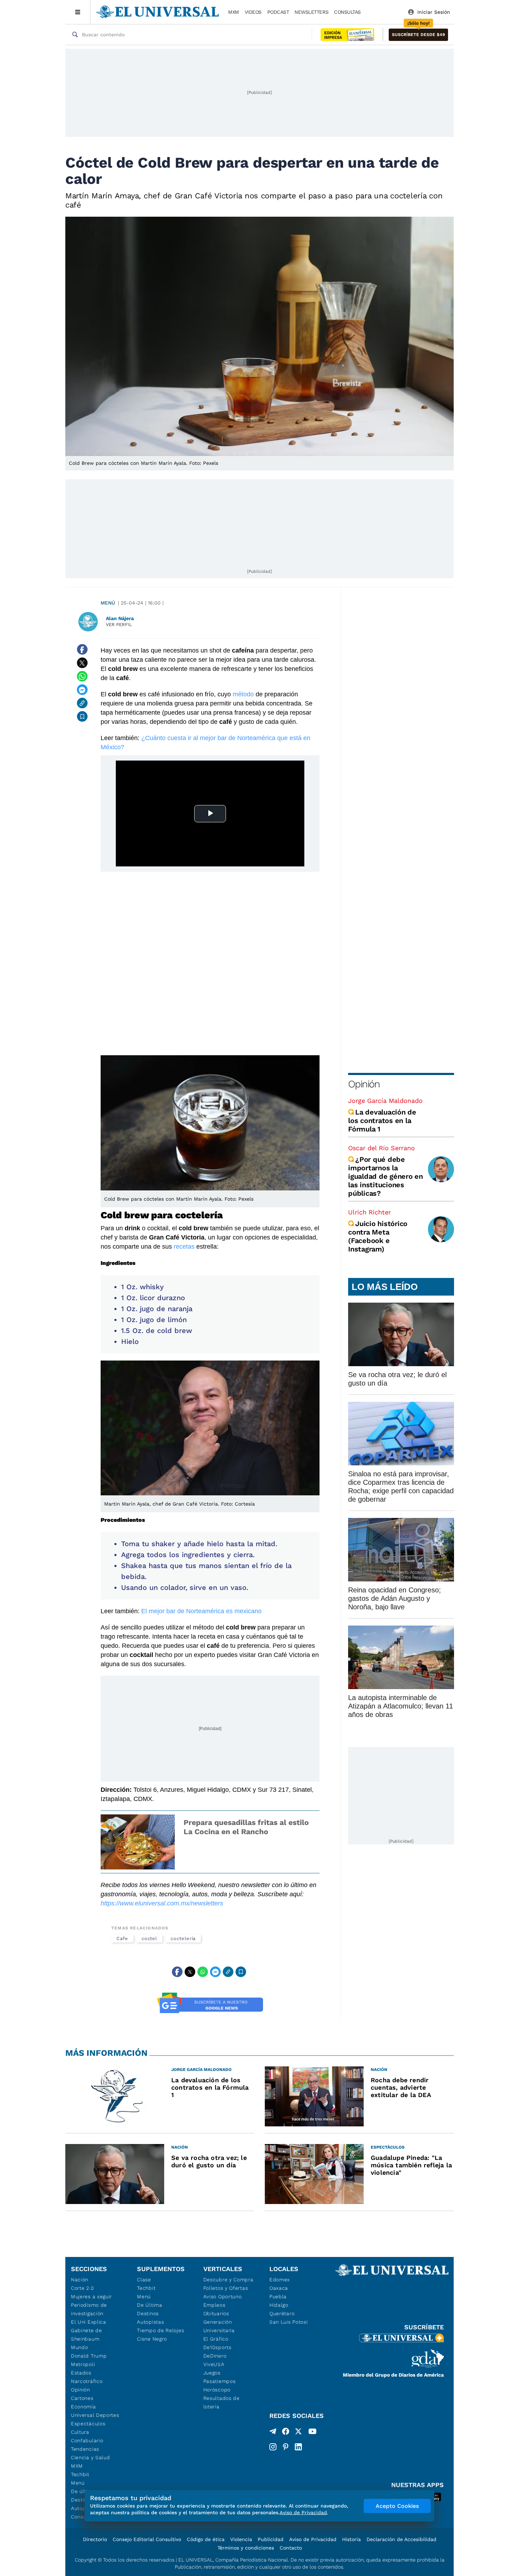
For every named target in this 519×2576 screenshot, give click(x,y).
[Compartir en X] (82, 663)
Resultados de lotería (222, 2402)
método (244, 694)
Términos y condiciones (246, 2548)
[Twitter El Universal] (298, 2433)
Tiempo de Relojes (160, 2330)
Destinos (148, 2313)
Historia (351, 2539)
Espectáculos (88, 2424)
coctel (150, 1938)
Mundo (80, 2347)
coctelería (183, 1938)
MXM (234, 12)
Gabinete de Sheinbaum (86, 2335)
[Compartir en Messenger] (82, 690)
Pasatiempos (220, 2381)
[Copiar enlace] (82, 703)
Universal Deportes (95, 2415)
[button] (418, 35)
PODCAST (278, 12)
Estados (81, 2373)
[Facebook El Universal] (286, 2433)
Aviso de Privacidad (313, 2539)
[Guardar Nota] (82, 716)
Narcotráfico (87, 2381)
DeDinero (215, 2356)
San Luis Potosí (289, 2322)
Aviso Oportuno (223, 2296)
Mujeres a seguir (91, 2296)
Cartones (82, 2398)
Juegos (212, 2373)
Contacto (291, 2548)
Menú (108, 603)
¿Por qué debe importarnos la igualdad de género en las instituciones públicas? (386, 1176)
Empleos (214, 2305)
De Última (150, 2305)
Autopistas (150, 2322)
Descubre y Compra (228, 2280)
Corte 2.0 (82, 2288)
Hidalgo (279, 2305)
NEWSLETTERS (311, 12)
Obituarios (216, 2313)
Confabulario (87, 2440)
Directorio (95, 2539)
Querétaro (282, 2313)
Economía (83, 2407)
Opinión (364, 1084)
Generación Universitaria (219, 2326)
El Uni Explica (89, 2322)
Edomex (280, 2280)
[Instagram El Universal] (273, 2447)
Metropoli (83, 2364)
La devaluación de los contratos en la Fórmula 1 (382, 1121)
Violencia (241, 2539)
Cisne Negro (152, 2339)
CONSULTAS (347, 12)
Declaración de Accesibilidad (401, 2539)
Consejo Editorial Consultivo (147, 2539)
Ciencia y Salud (91, 2457)
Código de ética (206, 2539)
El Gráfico (216, 2339)
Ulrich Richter (369, 1212)
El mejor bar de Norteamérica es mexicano (201, 1611)
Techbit (80, 2474)
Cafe (122, 1938)
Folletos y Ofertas (226, 2288)
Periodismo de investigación (89, 2309)
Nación (80, 2280)
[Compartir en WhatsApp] (82, 676)
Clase (144, 2280)
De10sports (217, 2347)
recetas (185, 1247)
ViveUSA (214, 2364)
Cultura (80, 2432)
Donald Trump (89, 2356)
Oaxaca (279, 2288)
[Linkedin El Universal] (298, 2447)
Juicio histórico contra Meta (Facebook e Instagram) (378, 1236)
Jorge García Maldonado (385, 1101)
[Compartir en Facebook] (82, 649)
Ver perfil (119, 625)
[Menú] (78, 12)
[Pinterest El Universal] (286, 2447)
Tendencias (85, 2449)
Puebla (278, 2296)
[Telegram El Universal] (273, 2433)
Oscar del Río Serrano (381, 1148)
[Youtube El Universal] (312, 2433)
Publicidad (271, 2539)
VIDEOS (253, 12)
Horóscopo (217, 2390)
